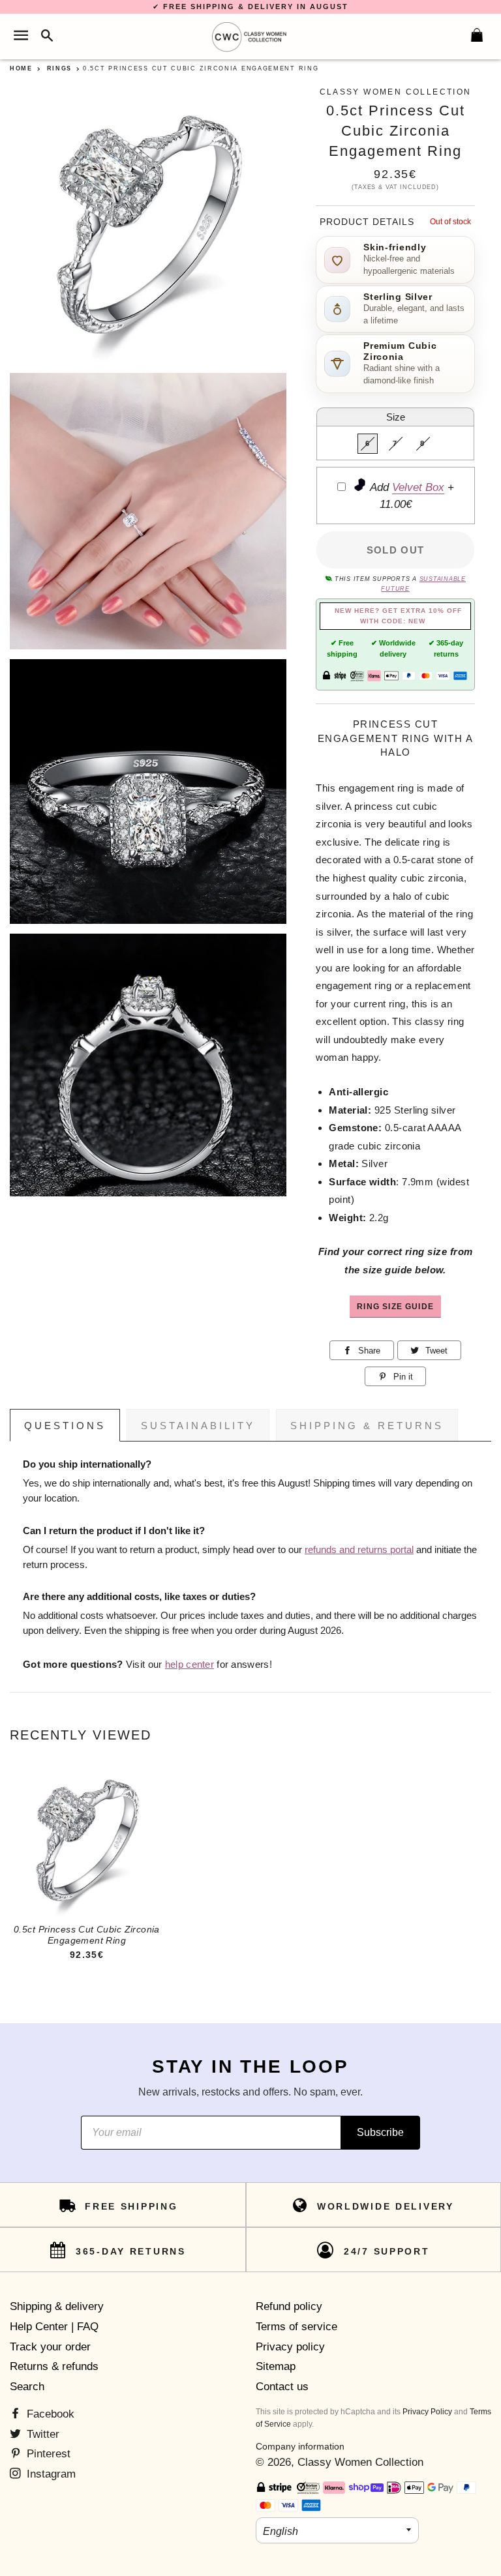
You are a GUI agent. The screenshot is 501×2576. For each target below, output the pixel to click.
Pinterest (47, 2454)
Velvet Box (418, 487)
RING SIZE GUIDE (395, 1306)
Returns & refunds (54, 2366)
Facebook (49, 2414)
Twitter (41, 2434)
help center (190, 1665)
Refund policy (289, 2306)
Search (27, 2387)
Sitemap (276, 2366)
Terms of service (296, 2327)
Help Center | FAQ (54, 2327)
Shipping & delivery (57, 2306)
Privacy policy (290, 2347)
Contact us (282, 2387)
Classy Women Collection (360, 2462)
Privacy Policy (427, 2412)
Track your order (50, 2347)
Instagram (50, 2474)
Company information (300, 2446)
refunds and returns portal (359, 1550)
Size (396, 417)
